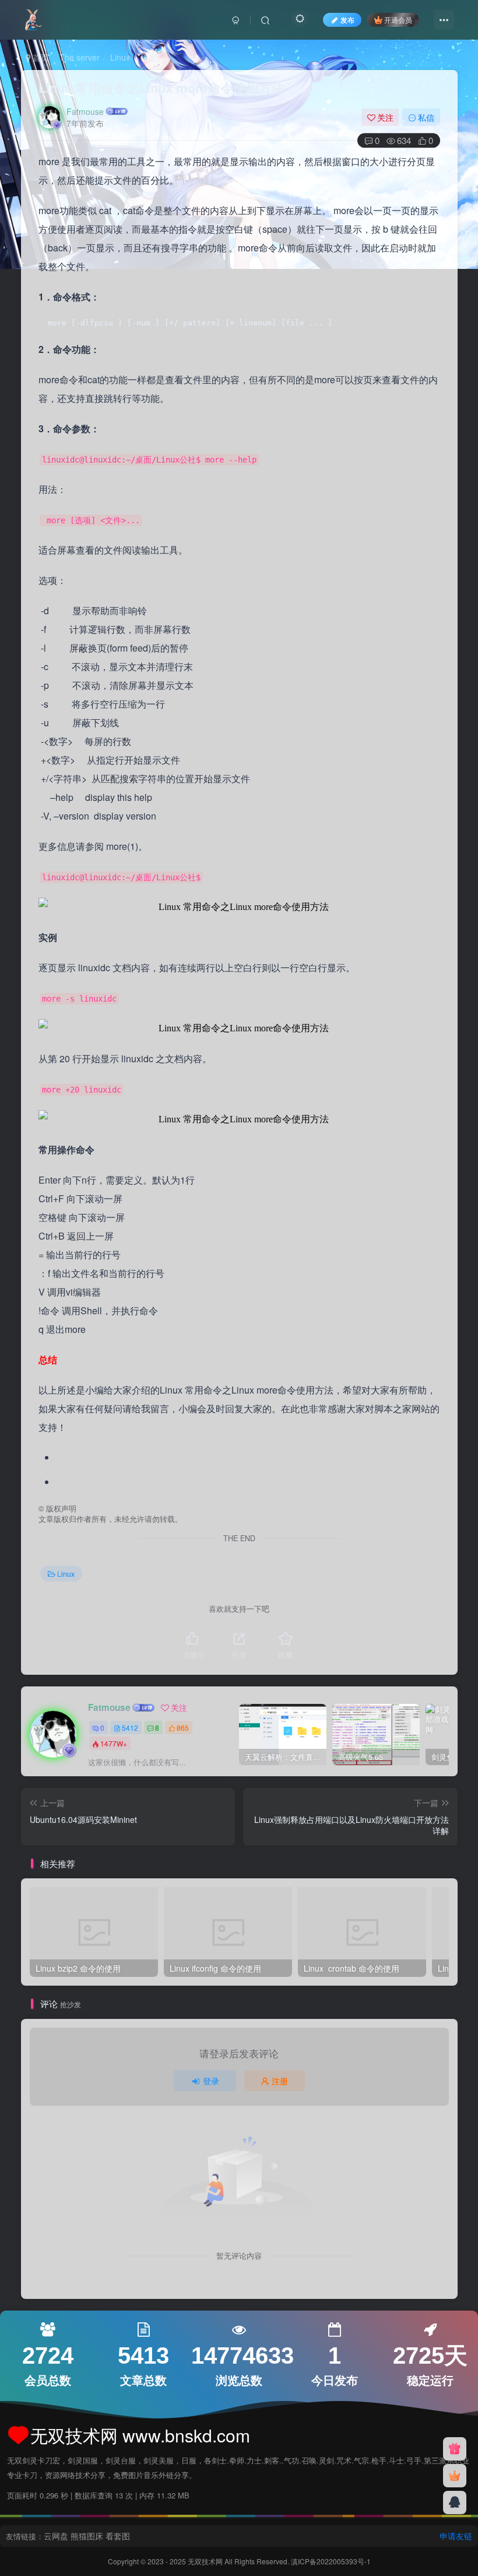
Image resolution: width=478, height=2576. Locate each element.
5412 (130, 1728)
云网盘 (56, 2536)
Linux (120, 57)
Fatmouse (85, 111)
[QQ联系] (455, 2502)
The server (80, 57)
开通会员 (398, 20)
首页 (40, 57)
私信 (426, 117)
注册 (280, 2081)
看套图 (118, 2536)
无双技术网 (206, 2561)
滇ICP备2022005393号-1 (331, 2561)
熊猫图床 (87, 2536)
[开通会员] (455, 2476)
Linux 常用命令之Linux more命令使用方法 (161, 87)
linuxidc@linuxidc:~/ (89, 460)
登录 (211, 2081)
